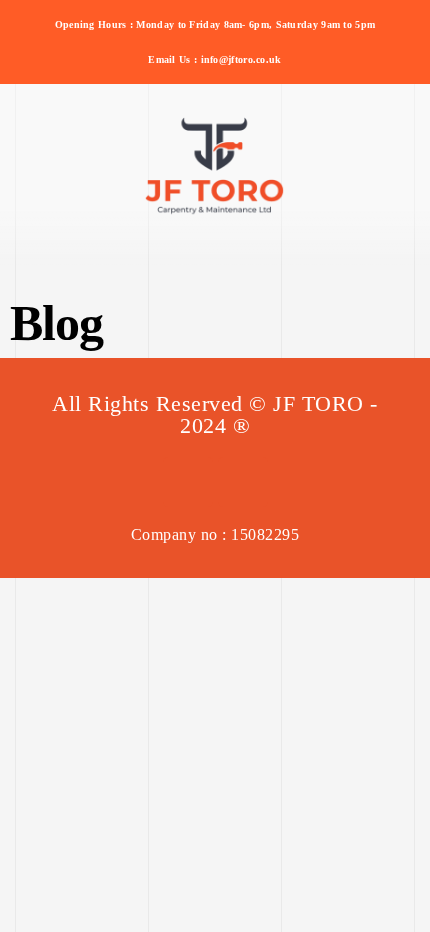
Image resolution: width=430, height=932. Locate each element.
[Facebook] (188, 482)
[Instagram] (243, 482)
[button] (215, 238)
